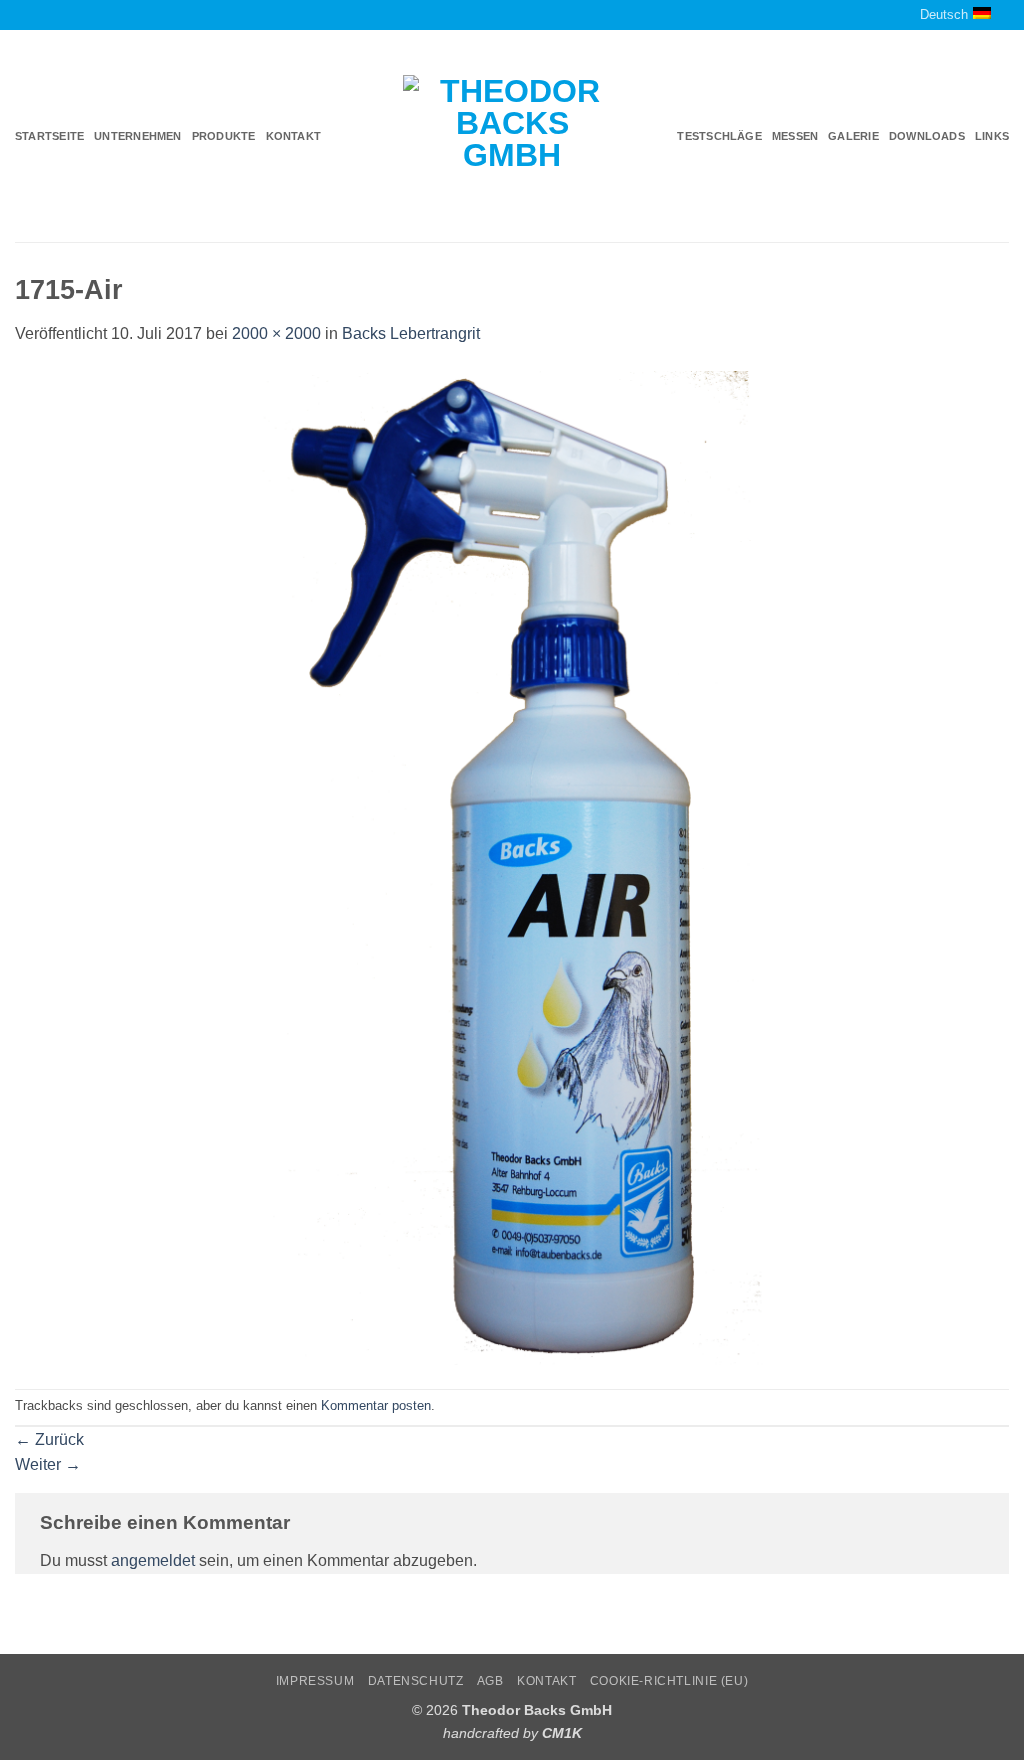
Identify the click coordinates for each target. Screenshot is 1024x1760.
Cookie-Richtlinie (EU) (669, 1681)
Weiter (48, 1464)
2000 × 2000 (276, 333)
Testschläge (719, 136)
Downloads (927, 136)
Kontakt (294, 136)
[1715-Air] (512, 866)
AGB (490, 1681)
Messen (795, 136)
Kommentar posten (376, 1405)
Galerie (853, 136)
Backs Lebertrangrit (411, 333)
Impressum (315, 1681)
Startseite (49, 136)
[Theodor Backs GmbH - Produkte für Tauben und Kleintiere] (512, 137)
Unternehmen (137, 136)
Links (992, 136)
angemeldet (153, 1560)
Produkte (224, 136)
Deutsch (944, 14)
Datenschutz (416, 1681)
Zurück (49, 1439)
